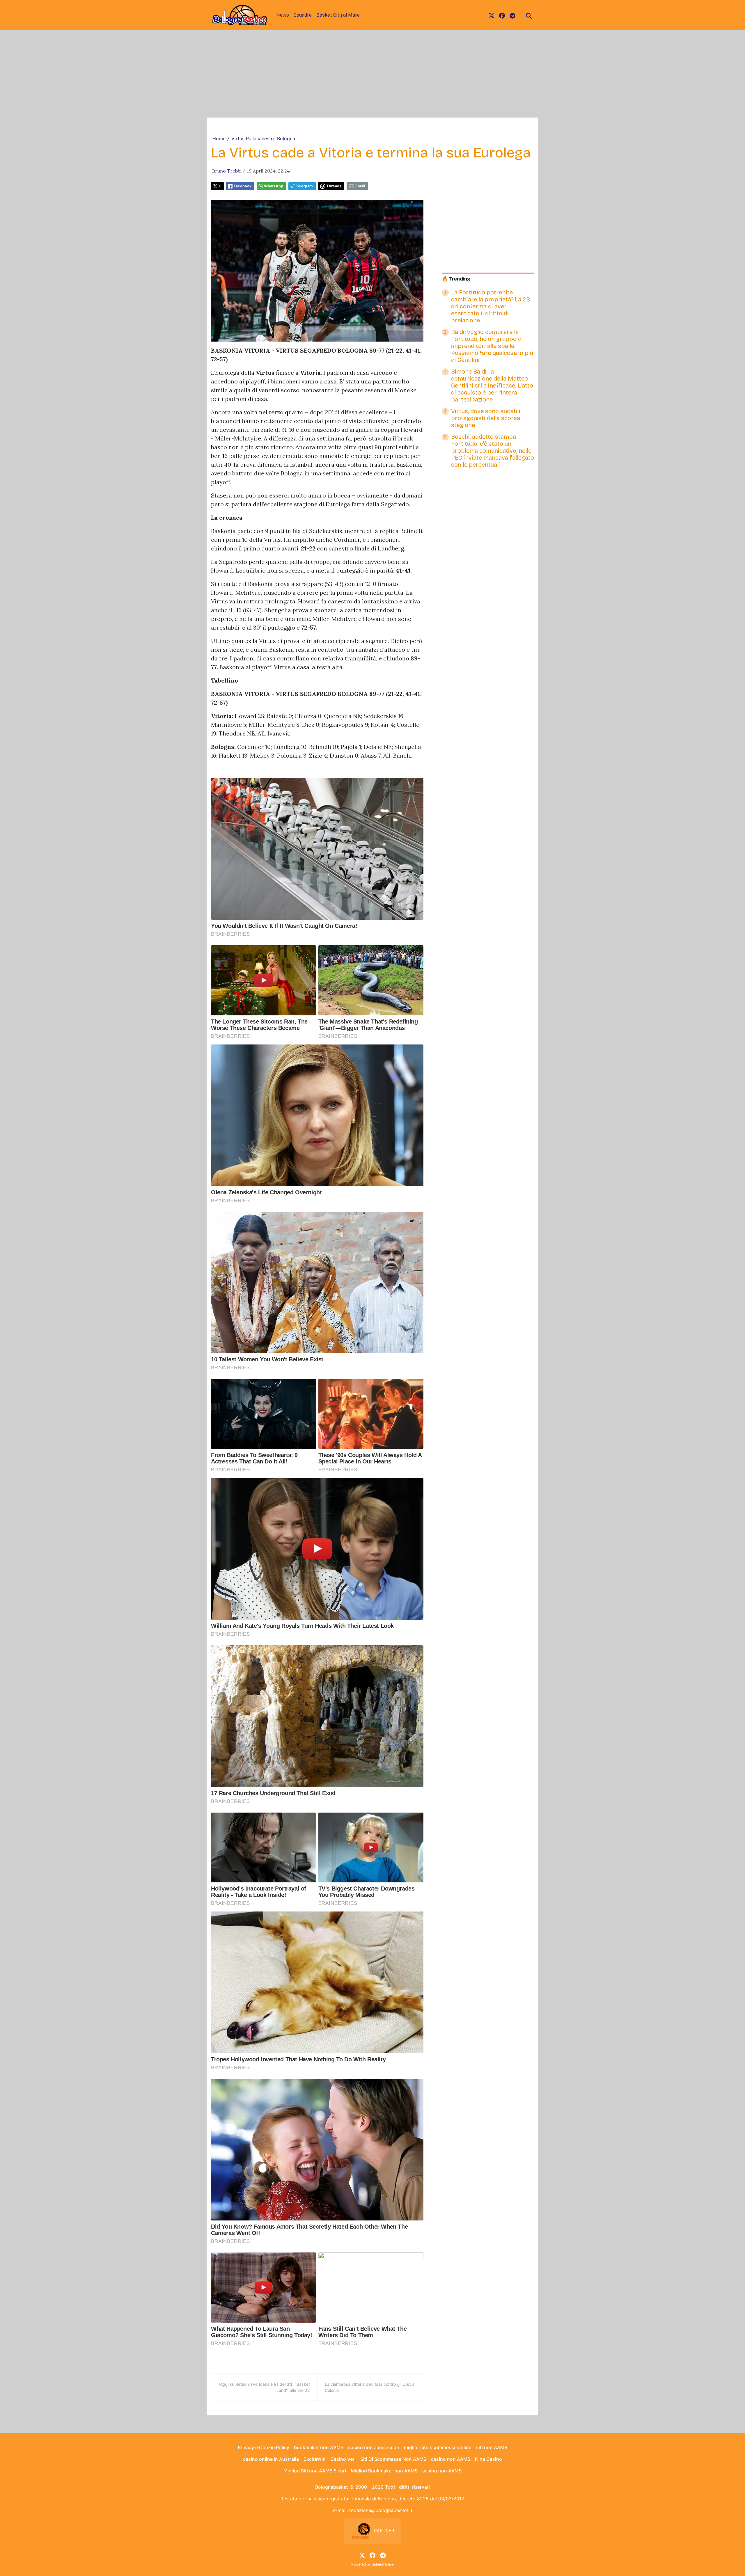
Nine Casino (488, 2459)
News (283, 15)
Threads (334, 186)
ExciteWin (315, 2459)
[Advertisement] (372, 74)
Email (360, 186)
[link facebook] (502, 15)
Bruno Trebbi (227, 171)
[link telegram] (512, 15)
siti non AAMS (492, 2447)
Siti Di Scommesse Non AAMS (393, 2459)
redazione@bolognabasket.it (381, 2510)
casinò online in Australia (271, 2459)
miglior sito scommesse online (438, 2447)
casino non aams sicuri (374, 2447)
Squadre (303, 15)
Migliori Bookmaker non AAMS (384, 2471)
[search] (529, 15)
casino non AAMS (451, 2459)
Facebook (243, 186)
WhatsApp (274, 186)
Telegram (304, 186)
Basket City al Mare (338, 15)
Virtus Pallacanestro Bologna (263, 138)
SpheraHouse (383, 2564)
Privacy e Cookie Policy (264, 2447)
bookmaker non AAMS (319, 2447)
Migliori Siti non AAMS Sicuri (315, 2471)
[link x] (492, 15)
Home (219, 138)
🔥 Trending (456, 279)
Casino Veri (343, 2459)
